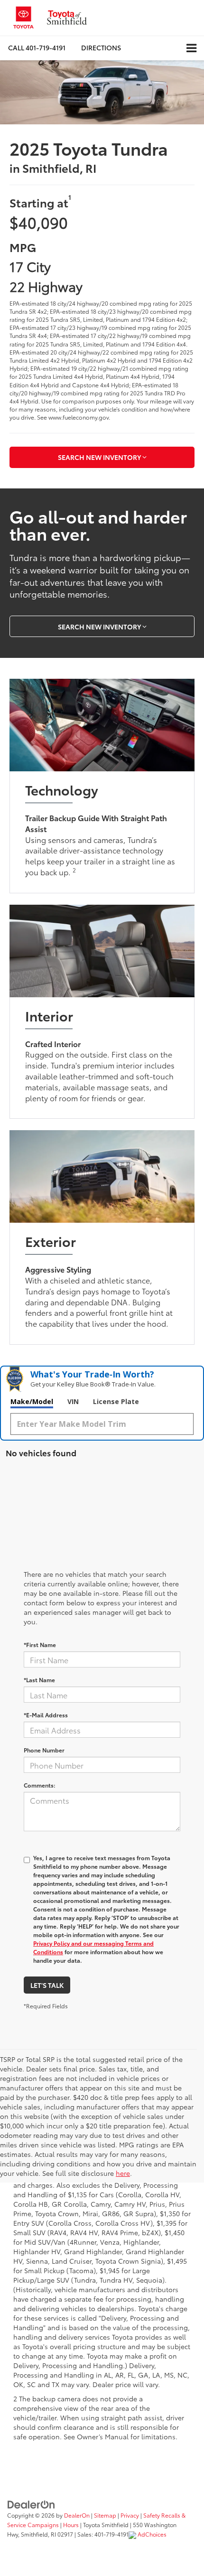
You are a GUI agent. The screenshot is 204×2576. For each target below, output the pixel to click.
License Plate (116, 1401)
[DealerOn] (31, 2504)
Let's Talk (47, 1985)
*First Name (40, 1644)
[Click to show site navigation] (191, 48)
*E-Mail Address (46, 1715)
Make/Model (32, 1401)
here (123, 2173)
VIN (73, 1401)
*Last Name (39, 1680)
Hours (71, 2524)
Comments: (40, 1785)
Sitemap (105, 2515)
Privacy (130, 2515)
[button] (37, 48)
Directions (101, 47)
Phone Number (44, 1750)
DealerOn (77, 2515)
